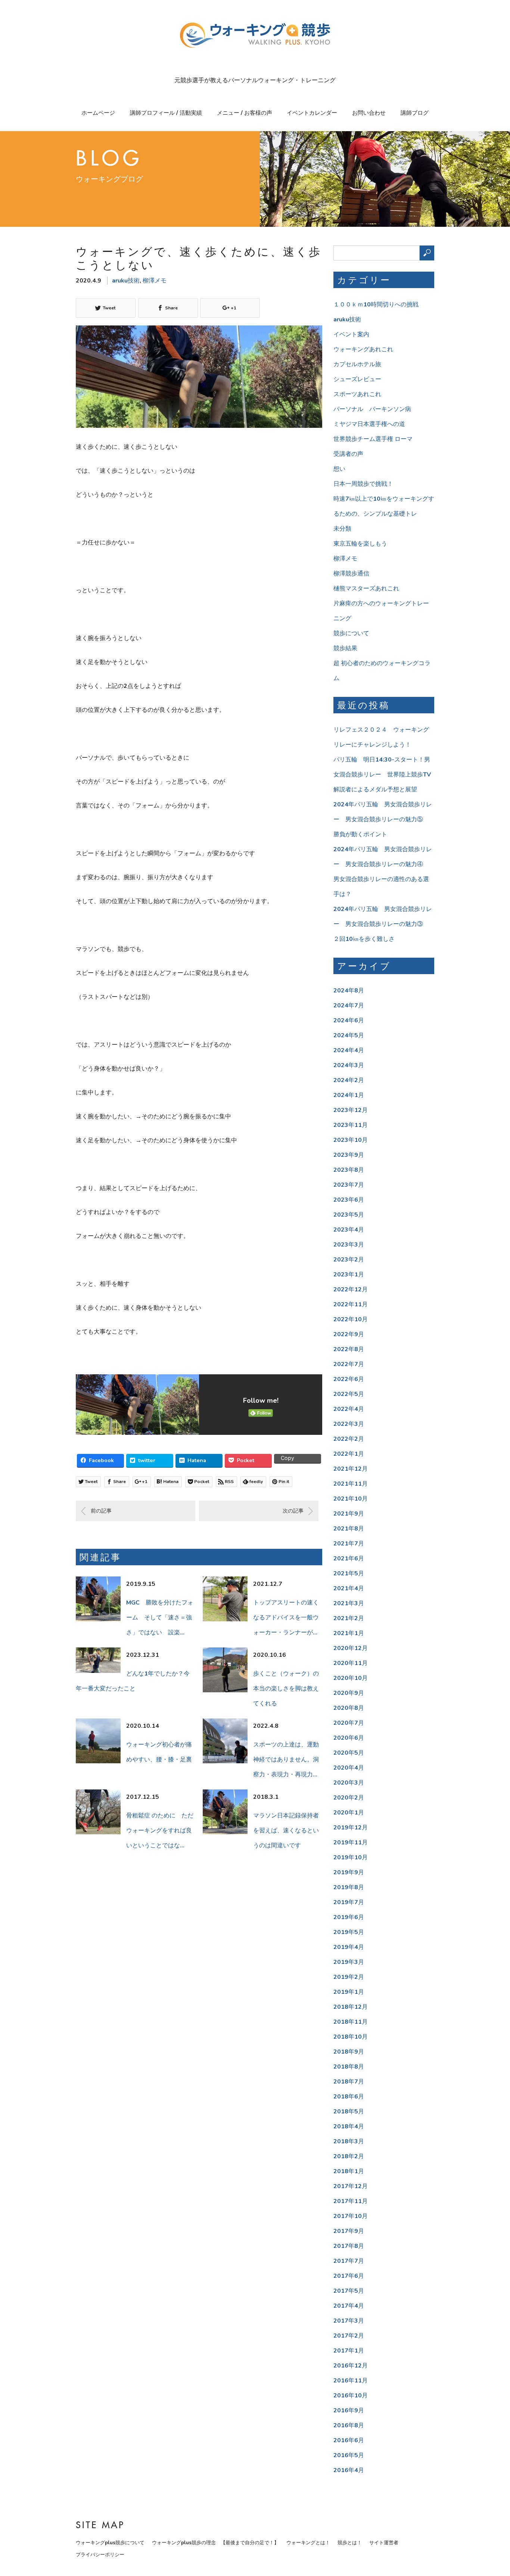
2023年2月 (349, 1260)
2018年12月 (351, 2007)
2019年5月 (349, 1932)
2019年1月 (349, 1992)
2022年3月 (349, 1424)
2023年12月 (351, 1110)
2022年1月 (349, 1454)
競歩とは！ (350, 2543)
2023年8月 (349, 1170)
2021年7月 (349, 1544)
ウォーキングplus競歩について (110, 2543)
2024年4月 (349, 1050)
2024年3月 (349, 1065)
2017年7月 (349, 2261)
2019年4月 (349, 1947)
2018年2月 (349, 2156)
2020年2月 (349, 1798)
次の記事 (293, 1511)
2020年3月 (349, 1783)
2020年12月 (351, 1648)
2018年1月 (349, 2171)
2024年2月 (349, 1080)
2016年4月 (349, 2470)
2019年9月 (349, 1872)
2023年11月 (351, 1125)
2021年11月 (351, 1484)
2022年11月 (351, 1304)
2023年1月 (349, 1275)
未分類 (342, 529)
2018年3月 (349, 2141)
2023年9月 (349, 1155)
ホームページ (98, 113)
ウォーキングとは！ (308, 2543)
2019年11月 (351, 1843)
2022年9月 (349, 1334)
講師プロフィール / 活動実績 (166, 113)
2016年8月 (349, 2425)
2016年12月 (351, 2366)
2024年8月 (349, 991)
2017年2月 (349, 2336)
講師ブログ (415, 113)
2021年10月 (351, 1499)
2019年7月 (349, 1902)
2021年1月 (349, 1633)
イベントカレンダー (312, 113)
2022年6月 (349, 1379)
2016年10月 (351, 2396)
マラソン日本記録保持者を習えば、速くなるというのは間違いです (286, 1831)
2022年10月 (351, 1319)
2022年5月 (349, 1394)
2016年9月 (349, 2410)
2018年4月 (349, 2126)
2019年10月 (351, 1857)
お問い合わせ (369, 113)
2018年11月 (351, 2022)
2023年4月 (349, 1230)
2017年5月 (349, 2291)
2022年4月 (349, 1409)
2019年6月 (349, 1917)
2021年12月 (351, 1469)
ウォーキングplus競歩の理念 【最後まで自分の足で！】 (215, 2543)
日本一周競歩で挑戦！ (363, 484)
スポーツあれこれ (357, 394)
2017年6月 (349, 2276)
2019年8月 (349, 1887)
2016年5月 (349, 2455)
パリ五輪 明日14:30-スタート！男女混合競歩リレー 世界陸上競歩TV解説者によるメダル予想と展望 (382, 775)
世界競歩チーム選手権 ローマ (373, 439)
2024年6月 (349, 1020)
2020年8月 (349, 1708)
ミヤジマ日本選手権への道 (369, 424)
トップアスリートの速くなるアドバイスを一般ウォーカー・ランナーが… (286, 1618)
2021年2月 (349, 1618)
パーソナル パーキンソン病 (372, 409)
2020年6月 (349, 1738)
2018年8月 (349, 2067)
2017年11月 (351, 2201)
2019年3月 (349, 1962)
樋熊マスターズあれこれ (366, 589)
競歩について (351, 633)
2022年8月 (349, 1349)
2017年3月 (349, 2321)
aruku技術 (126, 281)
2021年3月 (349, 1603)
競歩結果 (345, 648)
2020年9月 (349, 1693)
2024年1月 (349, 1095)
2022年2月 (349, 1439)
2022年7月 (349, 1364)
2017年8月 (349, 2246)
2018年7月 (349, 2082)
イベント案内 (351, 334)
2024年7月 (349, 1006)
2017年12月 (351, 2186)
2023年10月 (351, 1140)
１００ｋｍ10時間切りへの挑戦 (376, 305)
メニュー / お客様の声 (245, 113)
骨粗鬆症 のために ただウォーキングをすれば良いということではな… (160, 1831)
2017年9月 (349, 2231)
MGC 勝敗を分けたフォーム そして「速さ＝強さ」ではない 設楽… (160, 1618)
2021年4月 (349, 1588)
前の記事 (101, 1511)
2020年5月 (349, 1753)
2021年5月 (349, 1573)
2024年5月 (349, 1035)
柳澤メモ (155, 281)
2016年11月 (351, 2381)
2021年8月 (349, 1529)
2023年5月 (349, 1215)
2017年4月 (349, 2306)
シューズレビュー (357, 379)
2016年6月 (349, 2440)
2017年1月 (349, 2351)
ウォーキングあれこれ (363, 349)
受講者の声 (348, 454)
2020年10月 (351, 1678)
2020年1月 (349, 1813)
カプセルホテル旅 (357, 364)
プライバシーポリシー (100, 2555)
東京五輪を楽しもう (360, 544)
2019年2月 (349, 1977)
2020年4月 (349, 1768)
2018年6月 (349, 2097)
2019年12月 (351, 1828)
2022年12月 (351, 1289)
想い (339, 469)
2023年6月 (349, 1200)
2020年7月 (349, 1723)
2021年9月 (349, 1514)
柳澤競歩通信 (351, 574)
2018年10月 (351, 2037)
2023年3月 (349, 1245)
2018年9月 (349, 2052)
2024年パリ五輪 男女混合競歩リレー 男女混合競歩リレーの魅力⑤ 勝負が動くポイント (383, 819)
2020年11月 (351, 1663)
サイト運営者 (384, 2543)
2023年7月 (349, 1185)
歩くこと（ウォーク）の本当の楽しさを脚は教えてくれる (286, 1689)
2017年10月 (351, 2216)
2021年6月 (349, 1559)
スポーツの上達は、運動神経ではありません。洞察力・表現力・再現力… (286, 1760)
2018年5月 (349, 2112)
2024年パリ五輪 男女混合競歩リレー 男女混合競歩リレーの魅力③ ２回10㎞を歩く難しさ (383, 924)
